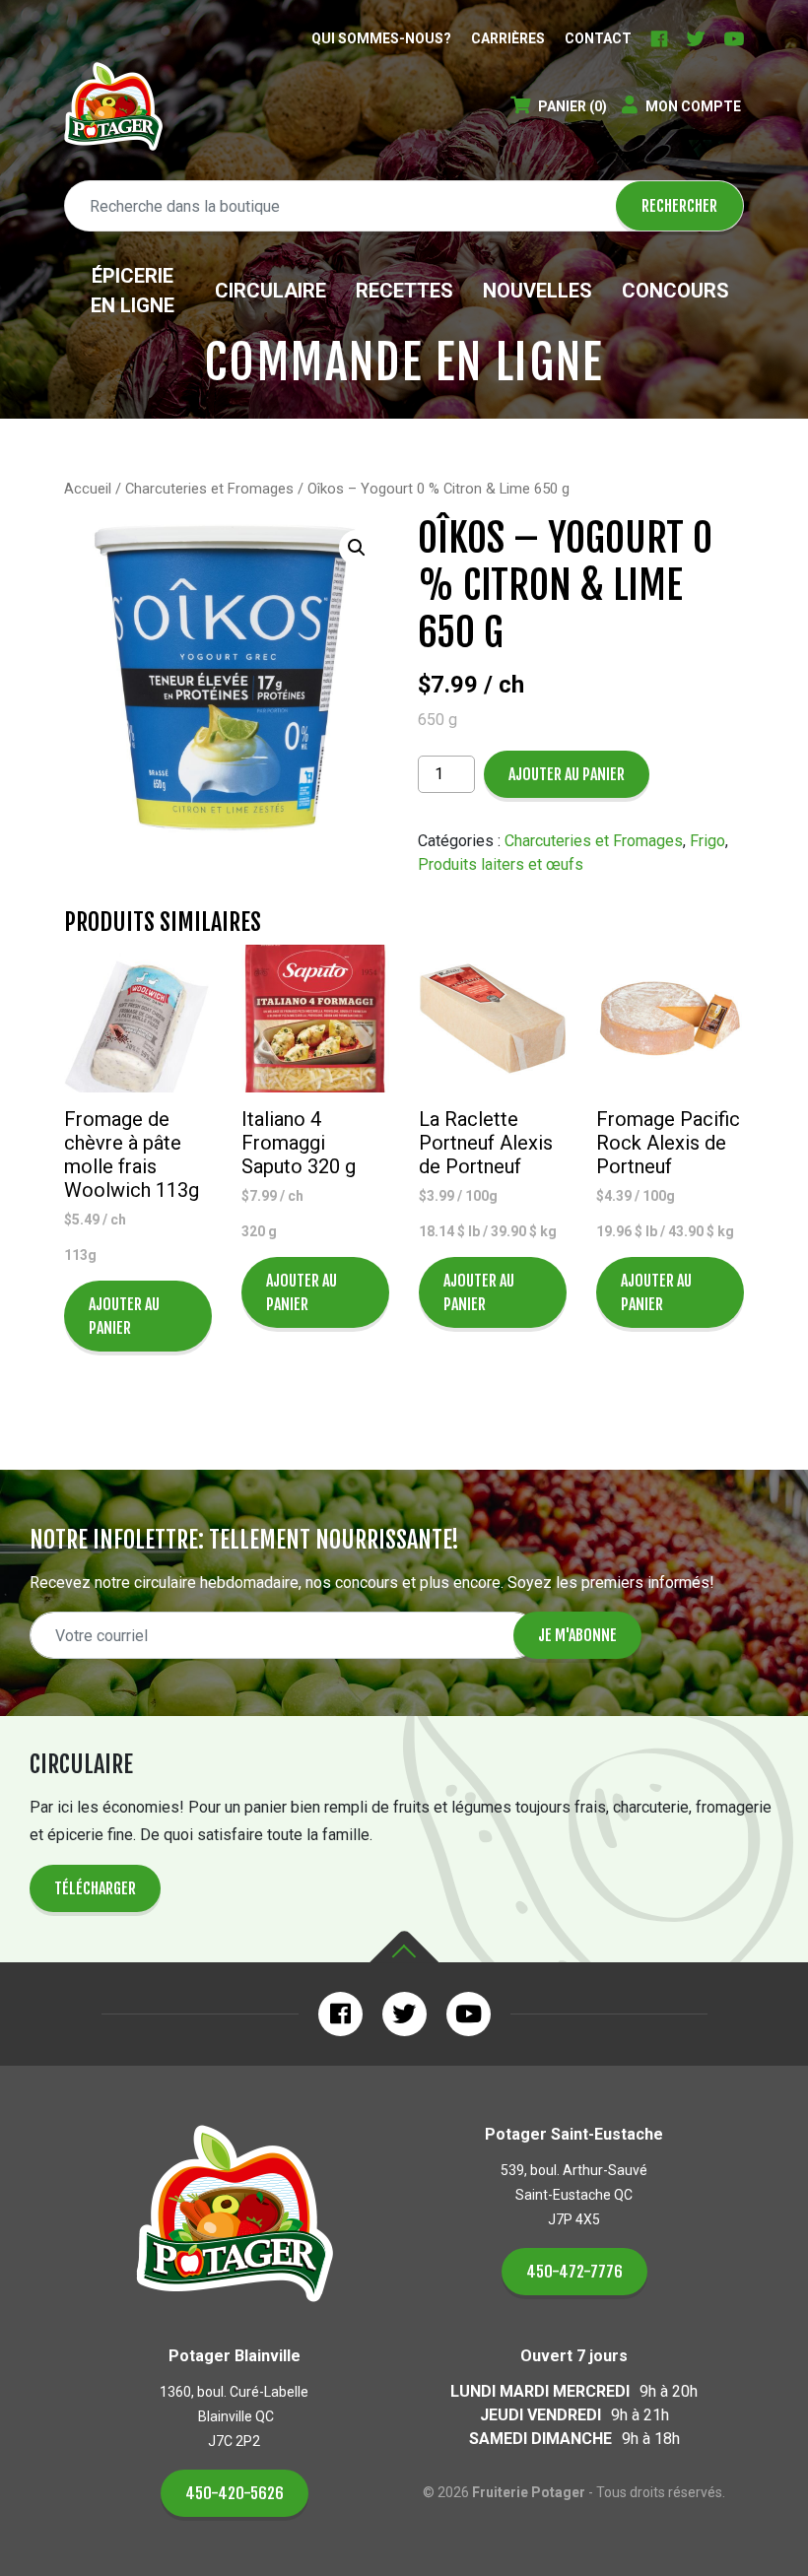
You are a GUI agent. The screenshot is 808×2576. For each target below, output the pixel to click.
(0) (572, 106)
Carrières (508, 38)
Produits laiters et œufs (501, 864)
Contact (598, 38)
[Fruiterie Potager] (113, 106)
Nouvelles (538, 291)
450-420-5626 (235, 2493)
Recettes (404, 291)
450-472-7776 (574, 2272)
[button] (357, 548)
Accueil (88, 489)
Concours (675, 291)
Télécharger (95, 1888)
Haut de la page (404, 1947)
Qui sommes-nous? (381, 38)
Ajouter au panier (567, 774)
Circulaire (270, 291)
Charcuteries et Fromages (209, 489)
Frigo (707, 841)
